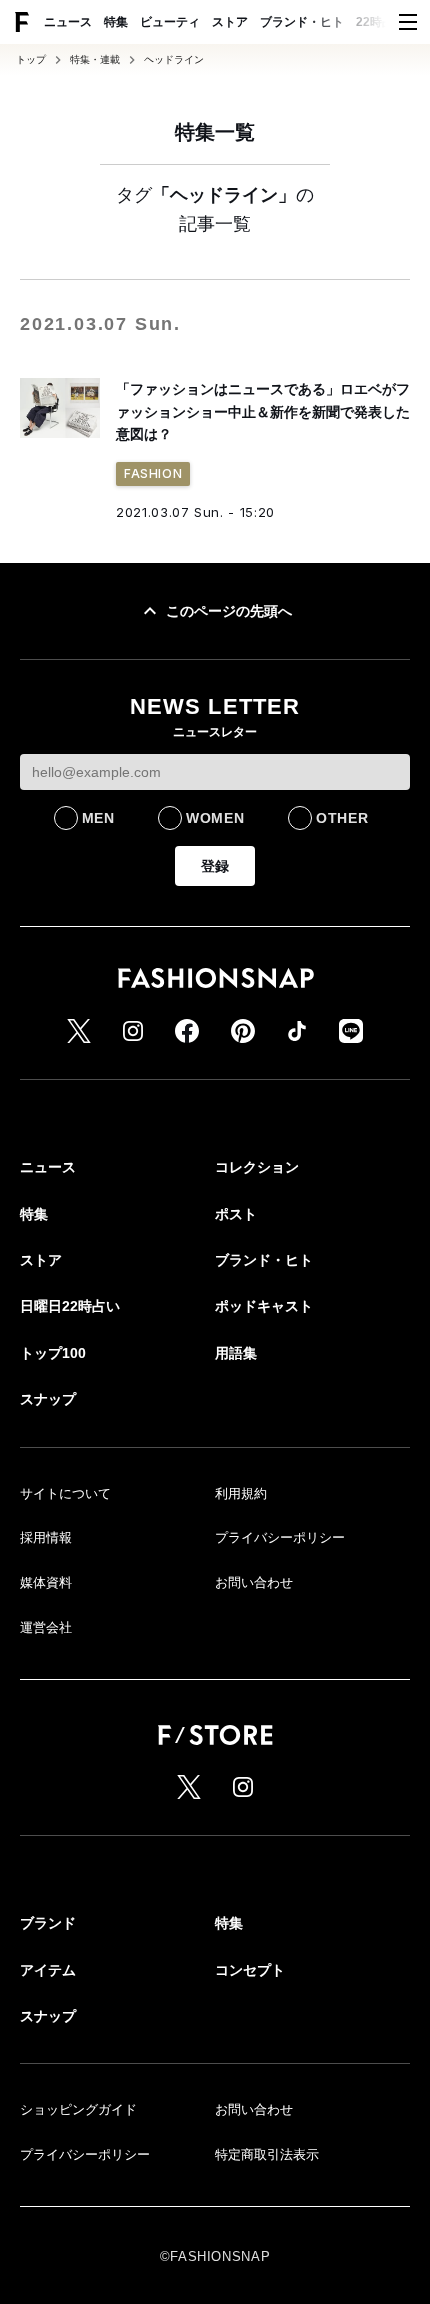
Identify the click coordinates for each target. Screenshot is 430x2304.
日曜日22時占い (70, 1306)
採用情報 (46, 1537)
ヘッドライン (174, 60)
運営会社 (46, 1627)
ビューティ (170, 22)
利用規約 (241, 1493)
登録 (215, 866)
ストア (230, 22)
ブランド (48, 1923)
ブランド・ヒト (302, 22)
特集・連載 (95, 60)
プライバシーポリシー (280, 1537)
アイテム (48, 1970)
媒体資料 (46, 1582)
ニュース (68, 22)
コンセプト (250, 1970)
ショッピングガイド (78, 2109)
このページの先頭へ (229, 611)
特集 (116, 22)
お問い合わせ (254, 1582)
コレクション (257, 1167)
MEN (98, 818)
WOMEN (215, 818)
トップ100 (53, 1353)
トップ (31, 60)
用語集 (236, 1353)
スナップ (48, 1399)
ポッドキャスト (264, 1306)
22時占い (381, 22)
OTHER (342, 818)
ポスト (236, 1214)
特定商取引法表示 (267, 2154)
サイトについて (65, 1493)
